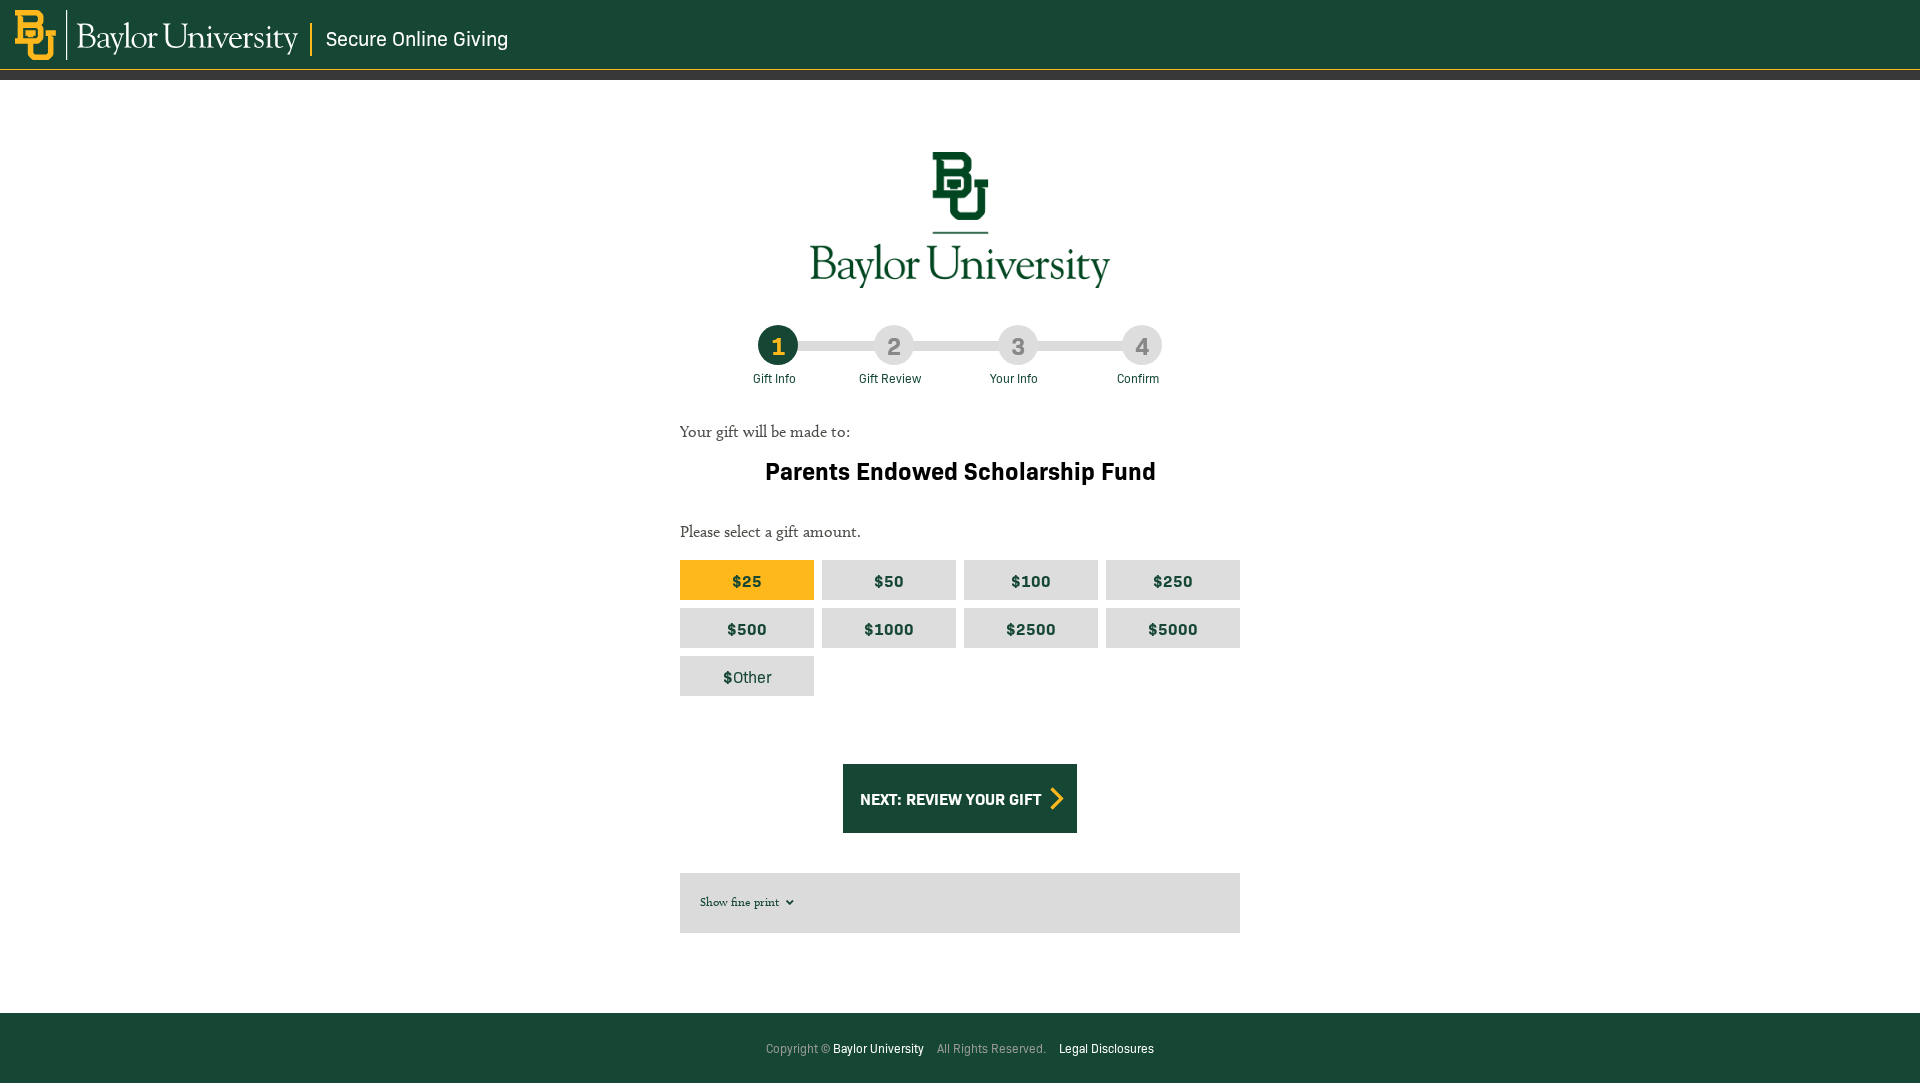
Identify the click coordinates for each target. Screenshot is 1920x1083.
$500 (747, 628)
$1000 (889, 628)
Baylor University (878, 1047)
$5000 (1173, 628)
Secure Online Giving (417, 37)
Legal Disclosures (1106, 1047)
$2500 (1031, 628)
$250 (1173, 580)
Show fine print (741, 901)
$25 (747, 580)
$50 (889, 580)
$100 (1031, 580)
